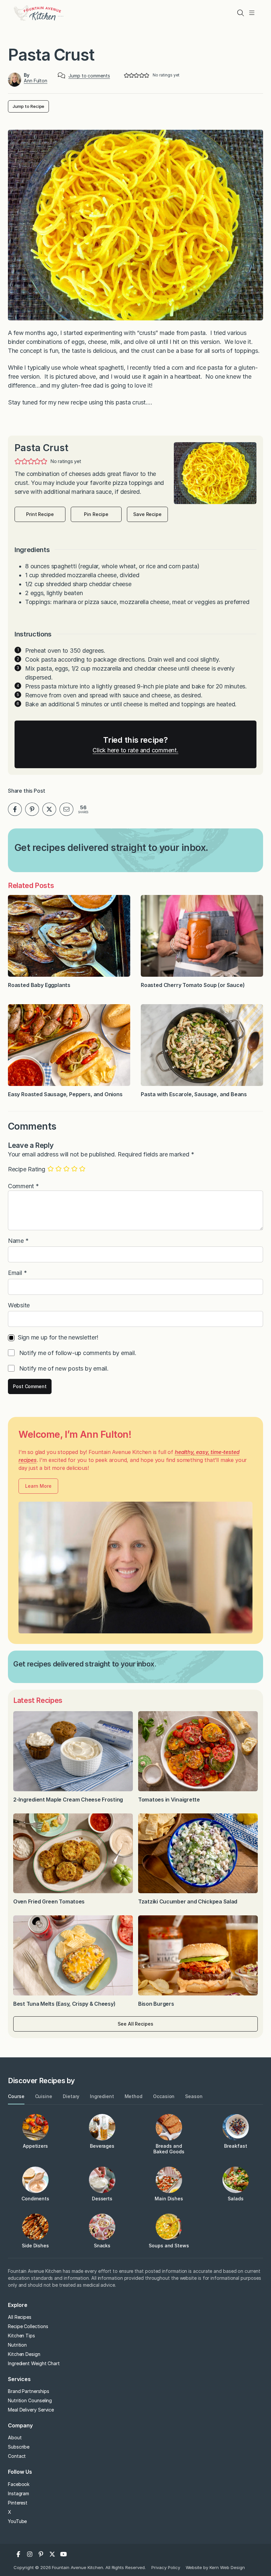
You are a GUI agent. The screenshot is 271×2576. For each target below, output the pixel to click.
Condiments (35, 2199)
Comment (23, 1186)
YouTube (17, 2521)
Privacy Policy (166, 2567)
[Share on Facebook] (15, 809)
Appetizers (35, 2146)
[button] (126, 75)
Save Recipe (147, 514)
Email (17, 1273)
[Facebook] (19, 2554)
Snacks (102, 2246)
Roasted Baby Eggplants (39, 985)
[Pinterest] (41, 2554)
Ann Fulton (36, 81)
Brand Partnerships (29, 2391)
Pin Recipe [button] (96, 514)
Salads (236, 2199)
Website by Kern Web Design (215, 2567)
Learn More (38, 1486)
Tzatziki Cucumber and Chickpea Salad (188, 1901)
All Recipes (20, 2317)
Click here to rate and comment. (135, 750)
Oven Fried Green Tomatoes (50, 1901)
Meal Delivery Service (31, 2410)
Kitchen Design (24, 2354)
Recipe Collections (28, 2326)
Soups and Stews (169, 2246)
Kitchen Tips (21, 2336)
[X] (52, 2554)
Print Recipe (40, 514)
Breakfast (235, 2146)
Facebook (19, 2484)
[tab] (16, 2097)
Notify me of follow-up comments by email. (78, 1353)
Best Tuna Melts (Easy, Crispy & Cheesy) (64, 2004)
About (15, 2437)
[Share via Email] (66, 809)
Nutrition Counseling (30, 2400)
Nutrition (17, 2345)
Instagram (19, 2493)
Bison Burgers (157, 2004)
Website (19, 1305)
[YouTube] (63, 2554)
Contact (17, 2456)
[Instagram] (30, 2554)
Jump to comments (89, 76)
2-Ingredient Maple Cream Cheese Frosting (68, 1800)
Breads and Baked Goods (169, 2149)
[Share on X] (49, 809)
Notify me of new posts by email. (64, 1368)
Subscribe (19, 2447)
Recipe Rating (27, 1169)
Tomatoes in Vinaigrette (170, 1800)
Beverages (102, 2146)
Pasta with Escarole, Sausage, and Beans (194, 1094)
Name (18, 1241)
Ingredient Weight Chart (34, 2363)
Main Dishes (169, 2199)
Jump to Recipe (28, 106)
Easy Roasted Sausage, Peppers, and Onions (65, 1094)
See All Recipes (135, 2024)
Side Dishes (35, 2246)
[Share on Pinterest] (32, 809)
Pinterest (18, 2503)
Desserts (102, 2199)
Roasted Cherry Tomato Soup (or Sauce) (193, 985)
